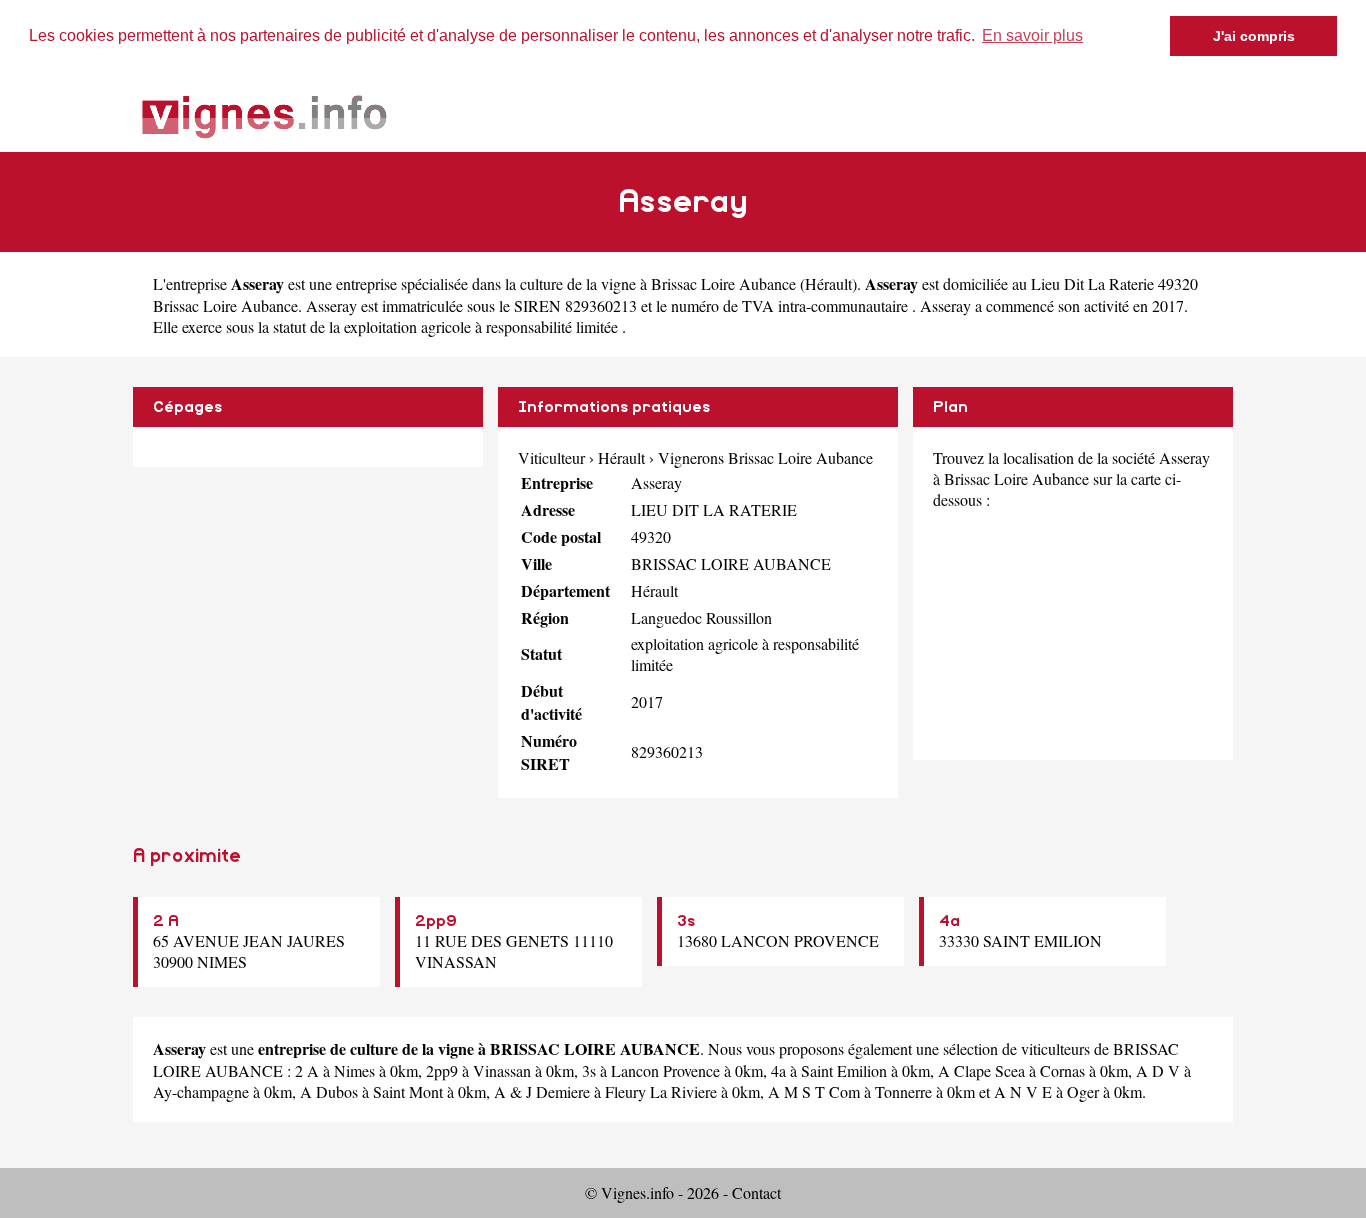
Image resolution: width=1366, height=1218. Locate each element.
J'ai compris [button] (1254, 36)
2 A (166, 921)
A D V (1158, 1070)
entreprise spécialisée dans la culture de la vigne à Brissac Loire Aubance (566, 283)
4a (949, 921)
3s (686, 921)
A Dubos (329, 1091)
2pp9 (436, 921)
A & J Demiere (542, 1091)
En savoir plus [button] (1032, 35)
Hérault (828, 283)
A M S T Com (814, 1091)
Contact (756, 1192)
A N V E (1023, 1091)
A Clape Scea (981, 1070)
